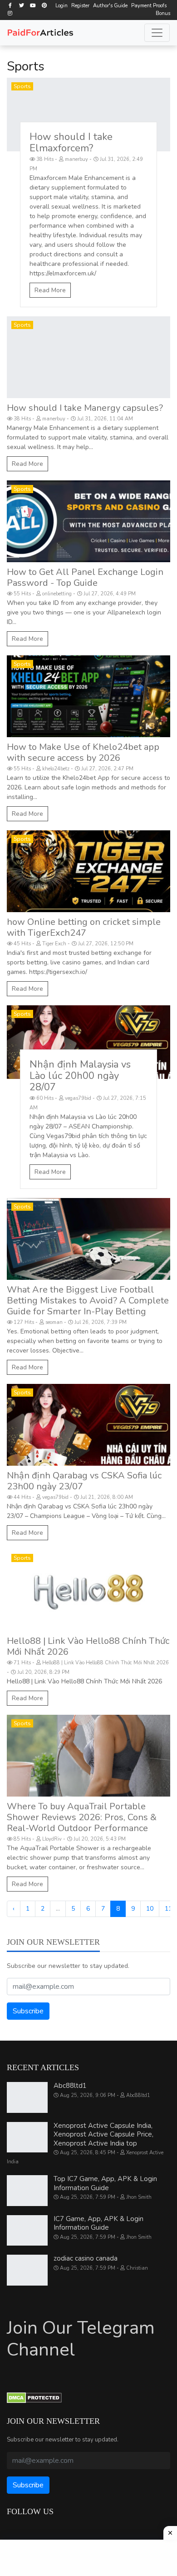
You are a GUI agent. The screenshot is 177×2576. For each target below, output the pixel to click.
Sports (22, 86)
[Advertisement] (88, 2558)
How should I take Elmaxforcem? (71, 142)
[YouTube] (33, 5)
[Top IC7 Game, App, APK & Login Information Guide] (27, 2191)
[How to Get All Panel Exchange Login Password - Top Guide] (88, 521)
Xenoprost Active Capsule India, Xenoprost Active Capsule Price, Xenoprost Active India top (103, 2134)
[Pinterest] (44, 5)
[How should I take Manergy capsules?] (88, 357)
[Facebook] (10, 5)
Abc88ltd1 (70, 2086)
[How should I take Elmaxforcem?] (88, 115)
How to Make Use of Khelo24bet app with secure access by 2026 (83, 752)
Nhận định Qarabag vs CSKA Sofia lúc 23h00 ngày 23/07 (84, 1481)
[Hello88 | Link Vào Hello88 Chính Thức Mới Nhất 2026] (88, 1590)
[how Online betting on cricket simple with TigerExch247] (88, 871)
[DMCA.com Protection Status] (34, 2397)
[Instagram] (10, 13)
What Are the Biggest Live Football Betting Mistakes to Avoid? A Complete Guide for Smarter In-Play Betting (88, 1300)
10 (150, 1909)
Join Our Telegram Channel (81, 2339)
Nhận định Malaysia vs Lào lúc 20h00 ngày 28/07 (80, 1076)
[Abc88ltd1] (27, 2097)
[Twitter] (21, 5)
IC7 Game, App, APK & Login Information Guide (98, 2223)
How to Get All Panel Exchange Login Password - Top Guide (85, 577)
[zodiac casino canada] (27, 2270)
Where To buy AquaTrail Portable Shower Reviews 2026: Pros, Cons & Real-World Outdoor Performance (82, 1817)
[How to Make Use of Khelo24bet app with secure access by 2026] (88, 696)
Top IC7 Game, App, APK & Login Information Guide (105, 2183)
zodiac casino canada (86, 2258)
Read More (50, 290)
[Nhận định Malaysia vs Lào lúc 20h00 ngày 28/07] (88, 1042)
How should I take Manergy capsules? (85, 408)
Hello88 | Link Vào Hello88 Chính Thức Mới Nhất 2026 (88, 1646)
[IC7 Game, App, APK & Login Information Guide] (27, 2231)
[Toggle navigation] (157, 33)
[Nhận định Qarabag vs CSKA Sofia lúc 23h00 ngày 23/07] (88, 1425)
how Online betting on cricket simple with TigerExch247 (84, 927)
